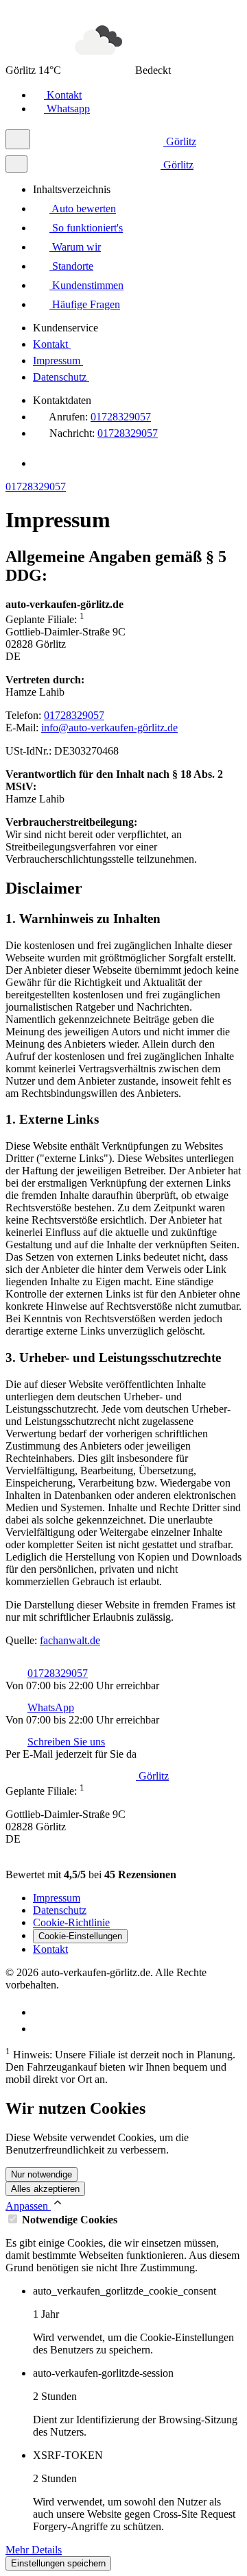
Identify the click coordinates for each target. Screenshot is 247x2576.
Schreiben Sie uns (66, 1742)
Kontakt (63, 95)
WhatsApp (51, 1707)
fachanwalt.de (70, 1640)
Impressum (58, 361)
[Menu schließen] (16, 164)
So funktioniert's (86, 228)
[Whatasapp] (40, 2012)
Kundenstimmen (86, 285)
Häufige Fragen (85, 304)
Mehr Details (34, 2550)
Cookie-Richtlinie (71, 1922)
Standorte (71, 266)
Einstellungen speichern (58, 2563)
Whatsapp (67, 109)
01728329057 (121, 417)
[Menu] (18, 139)
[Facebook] (41, 463)
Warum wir (75, 247)
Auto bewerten (83, 209)
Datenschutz (61, 377)
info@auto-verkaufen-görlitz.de (109, 728)
